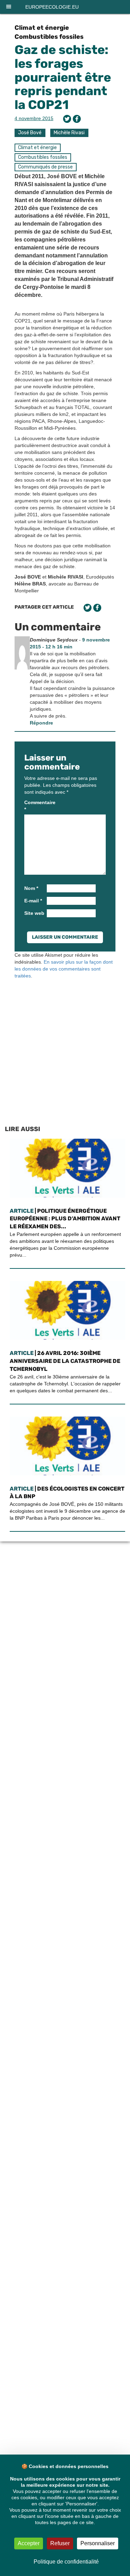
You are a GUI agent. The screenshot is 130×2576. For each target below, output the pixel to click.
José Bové (30, 133)
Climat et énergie (42, 28)
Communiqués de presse (45, 167)
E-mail (33, 901)
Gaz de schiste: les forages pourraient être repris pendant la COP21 (63, 77)
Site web (34, 913)
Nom (31, 888)
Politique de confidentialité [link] (66, 2562)
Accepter (29, 2543)
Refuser (60, 2543)
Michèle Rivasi (69, 133)
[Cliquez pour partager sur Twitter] (67, 119)
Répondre (41, 723)
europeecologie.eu (52, 7)
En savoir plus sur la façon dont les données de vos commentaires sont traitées (64, 969)
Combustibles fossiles (49, 37)
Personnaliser (98, 2543)
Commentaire (35, 806)
